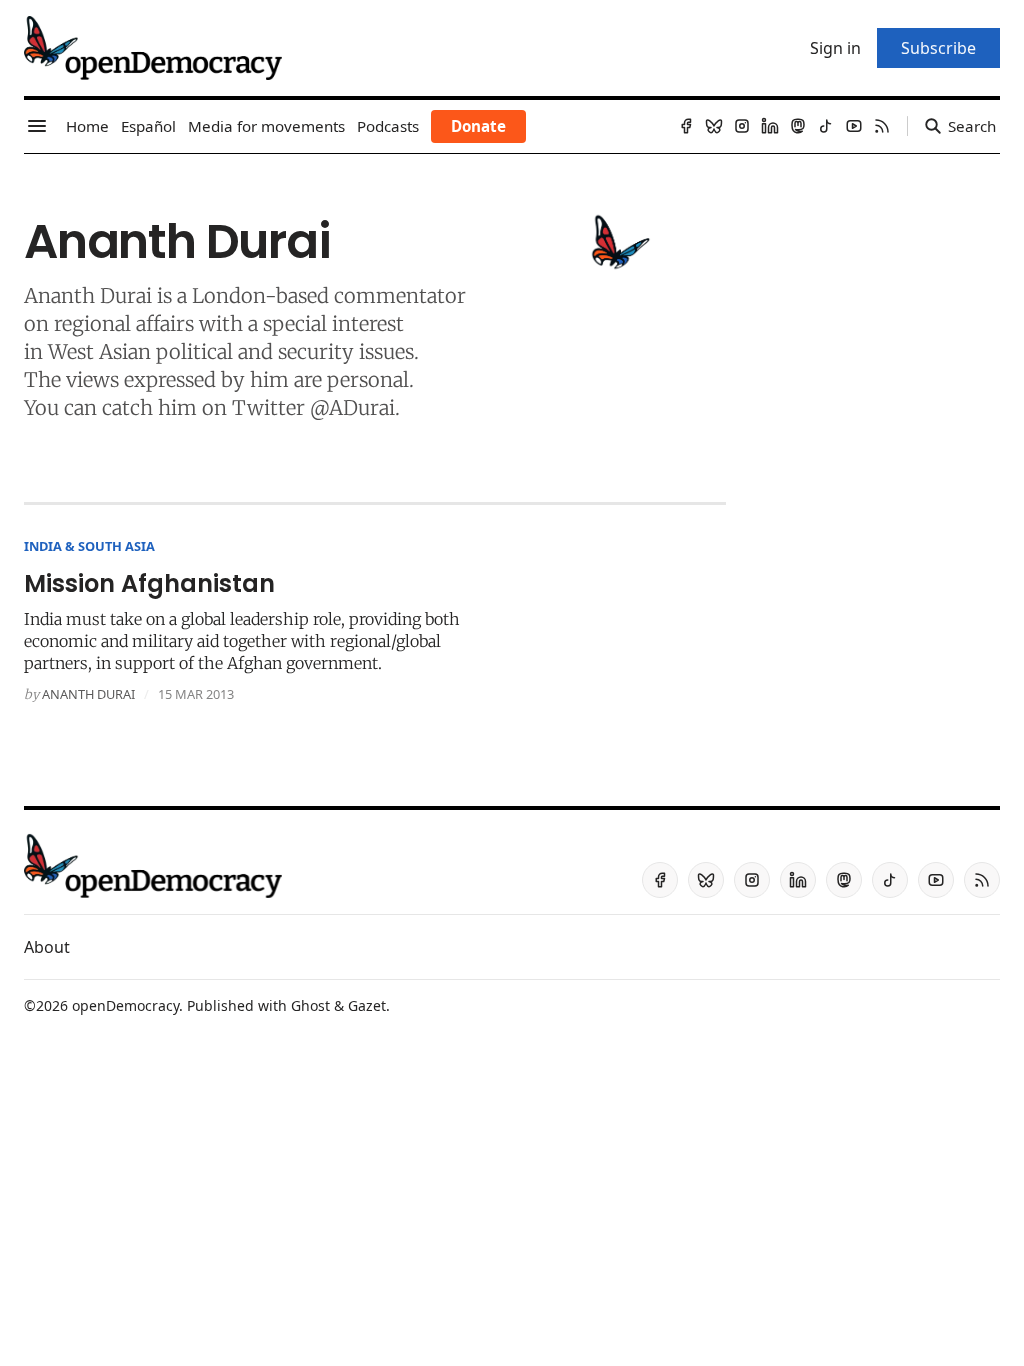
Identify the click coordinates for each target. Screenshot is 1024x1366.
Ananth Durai (88, 694)
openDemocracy (125, 1005)
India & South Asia (89, 546)
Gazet (367, 1005)
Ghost (310, 1005)
